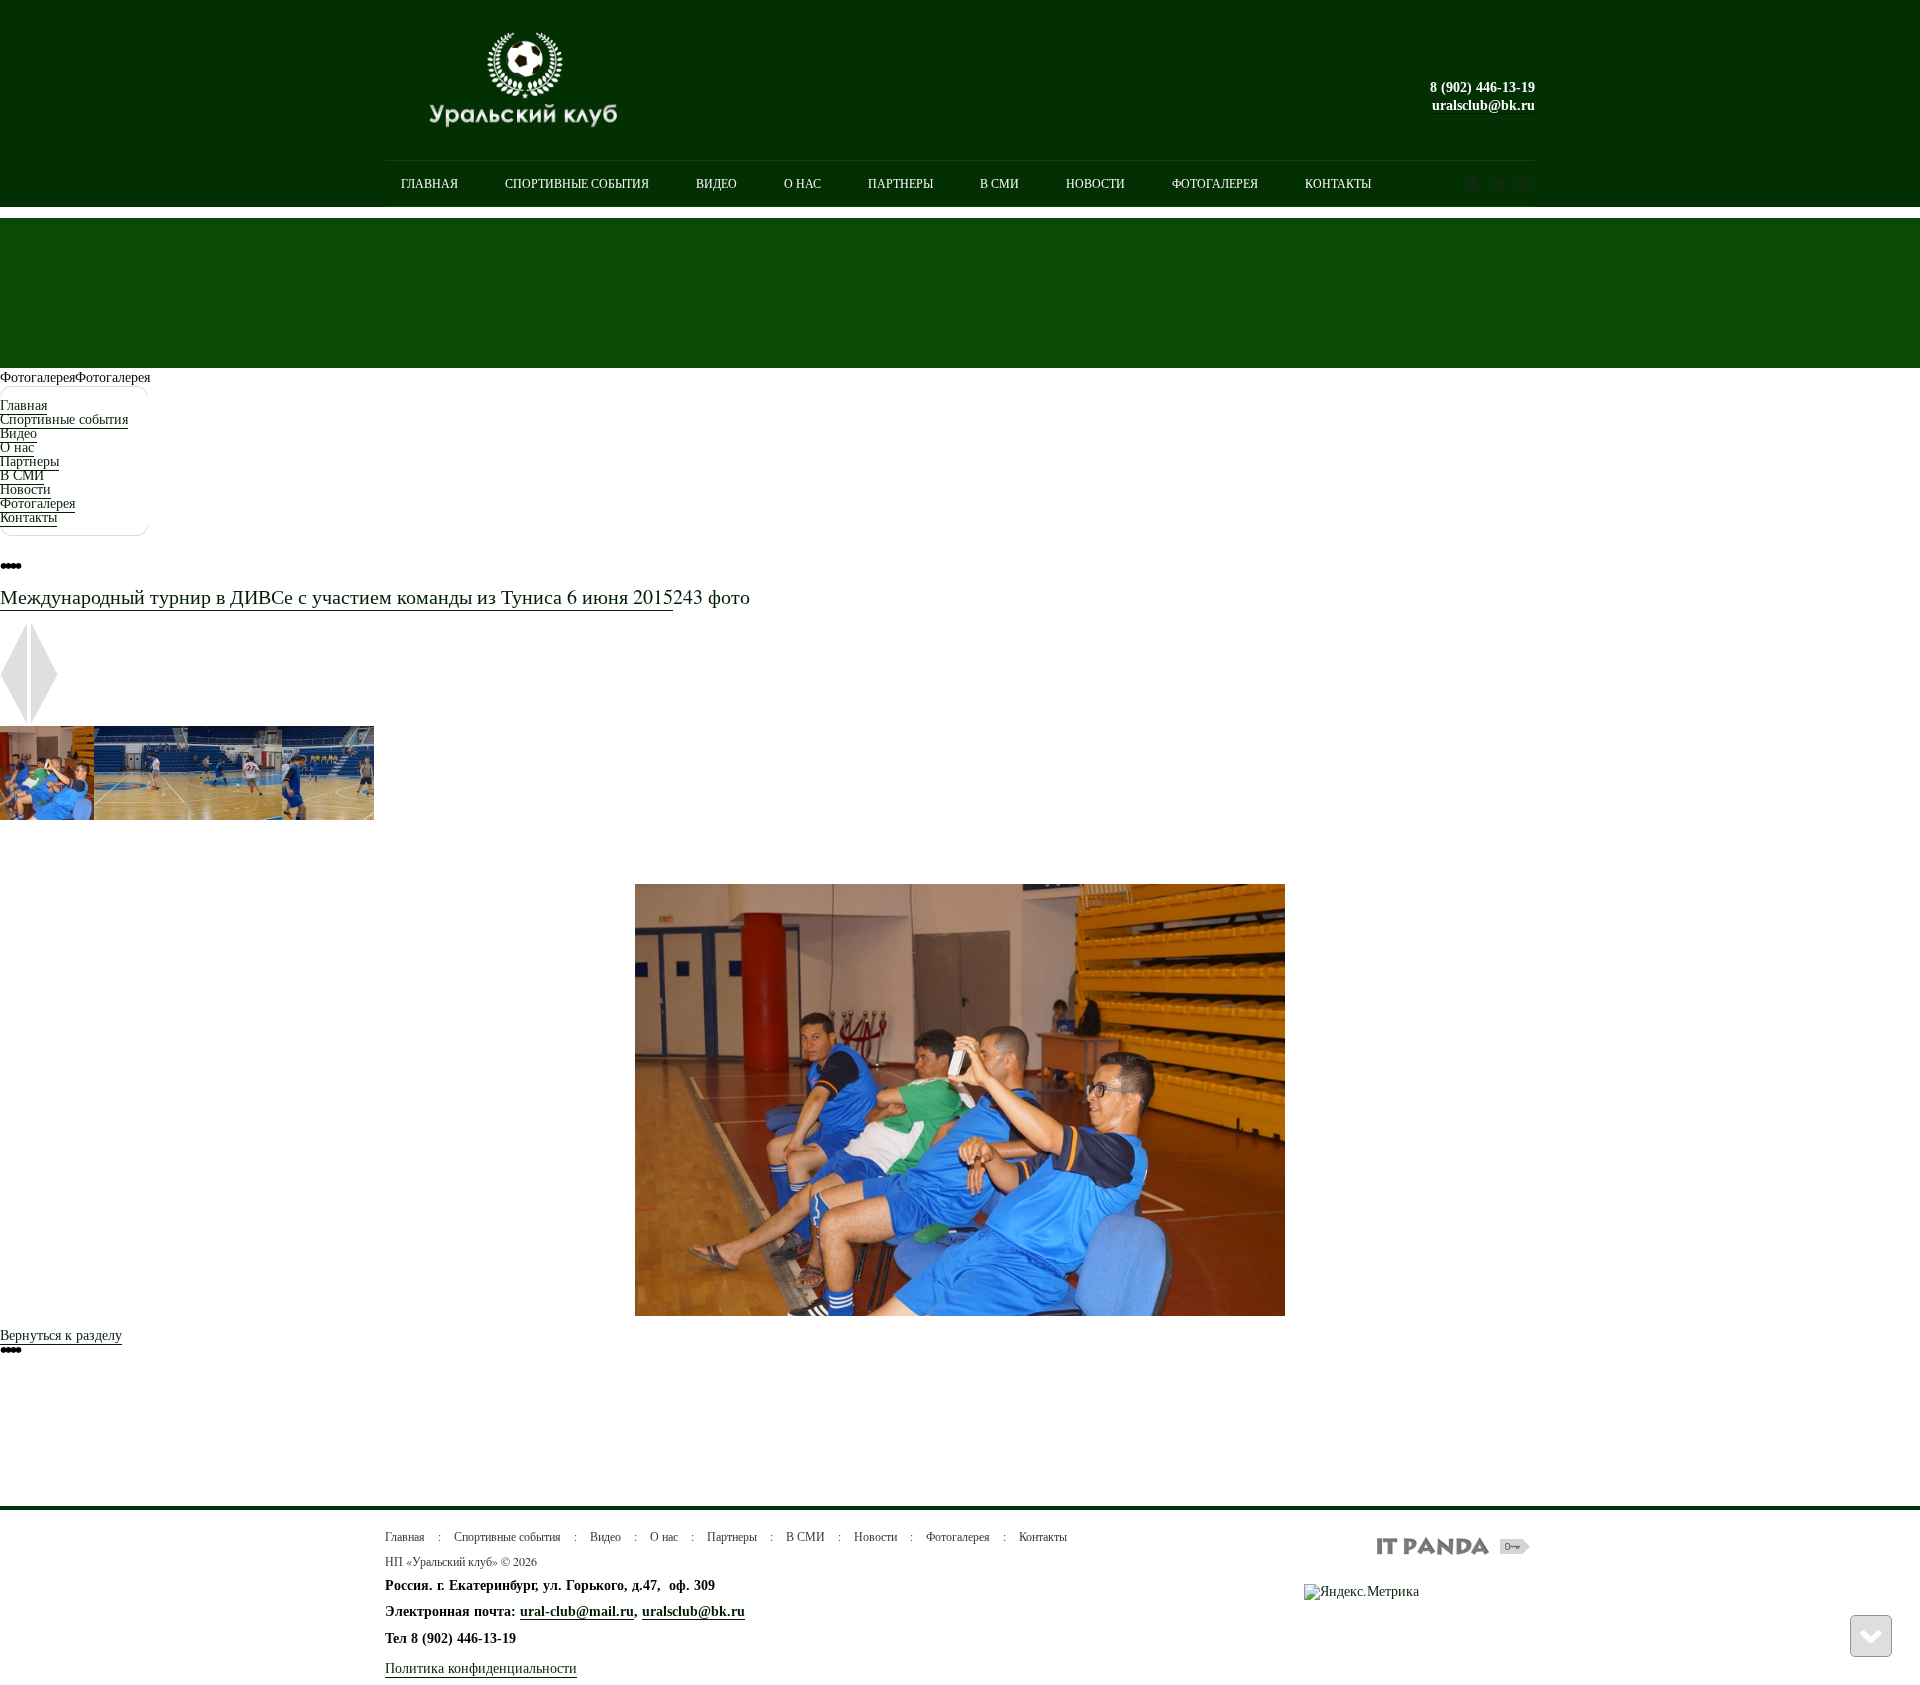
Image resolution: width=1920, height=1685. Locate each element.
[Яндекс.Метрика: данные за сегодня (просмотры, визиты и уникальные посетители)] (1361, 1592)
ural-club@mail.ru (577, 1611)
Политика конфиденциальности (481, 1667)
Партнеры (29, 460)
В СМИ (22, 474)
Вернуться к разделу (61, 1334)
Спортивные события (64, 418)
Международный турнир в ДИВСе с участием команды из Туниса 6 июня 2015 (336, 596)
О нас (17, 446)
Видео (18, 432)
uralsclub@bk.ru (1483, 105)
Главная (23, 404)
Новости (25, 488)
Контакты (28, 516)
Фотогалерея (37, 502)
